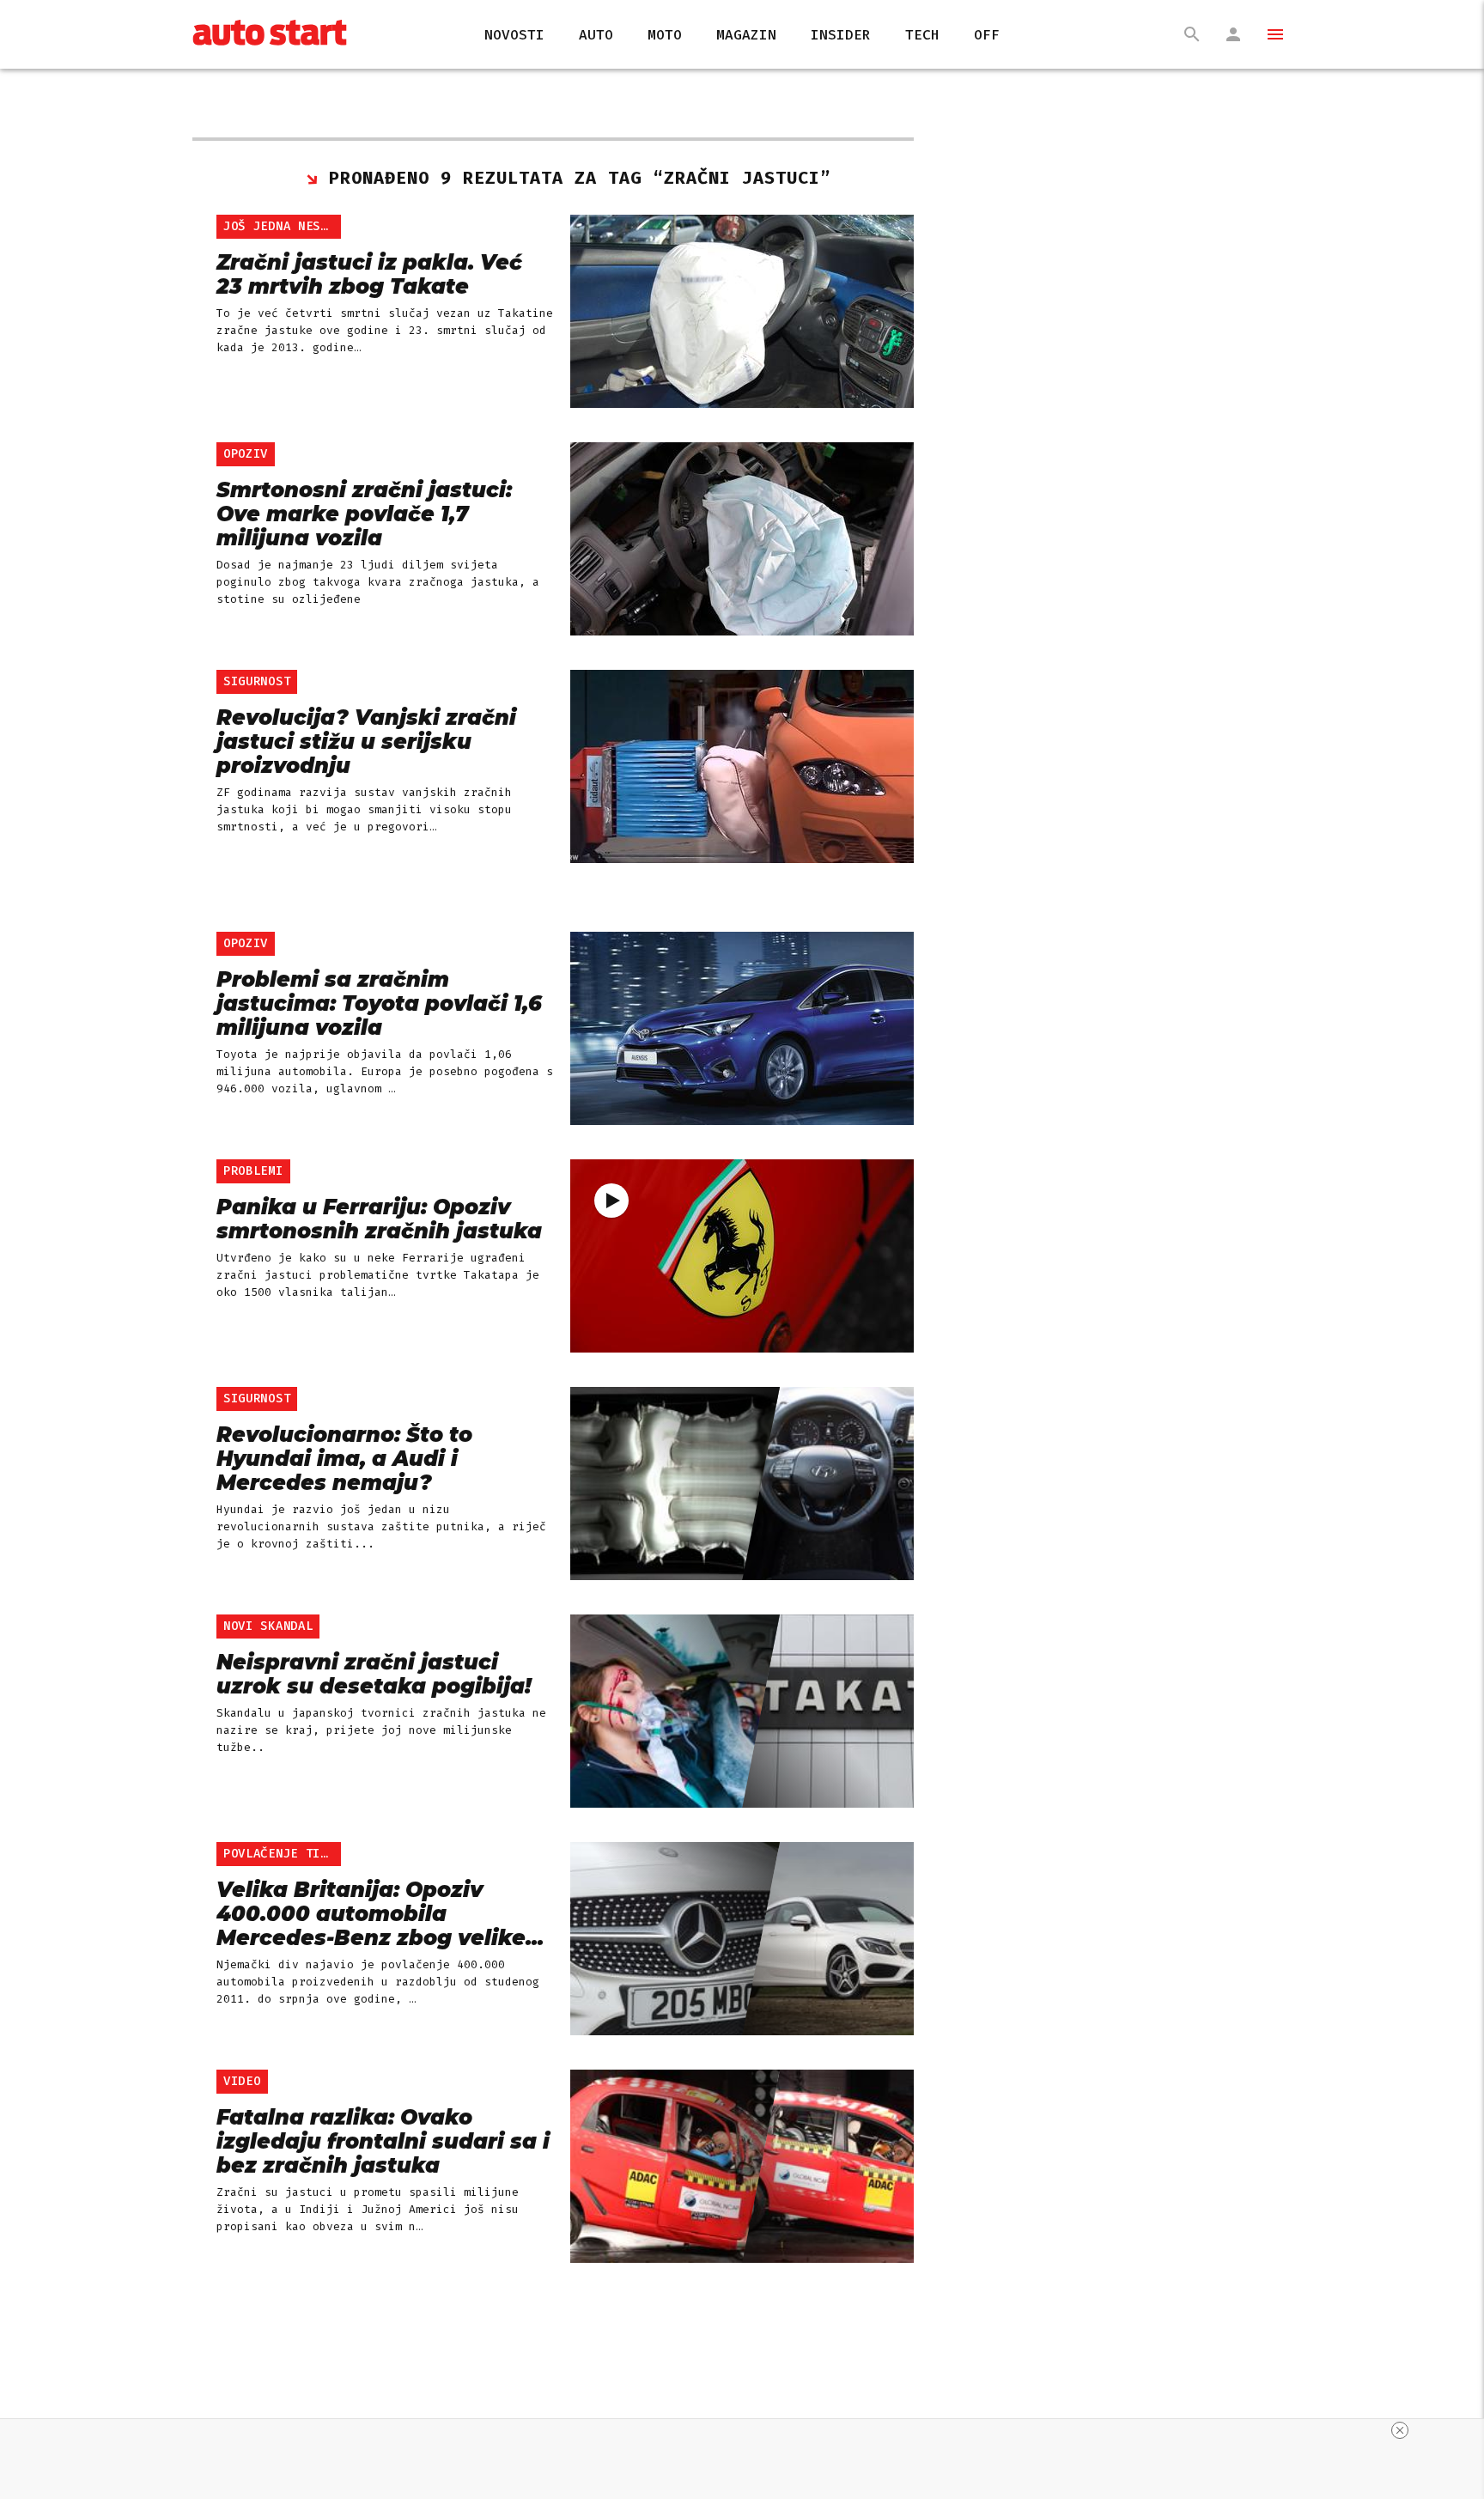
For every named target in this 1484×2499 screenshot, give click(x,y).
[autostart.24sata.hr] (270, 35)
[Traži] (1192, 34)
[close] (1400, 2430)
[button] (1268, 34)
